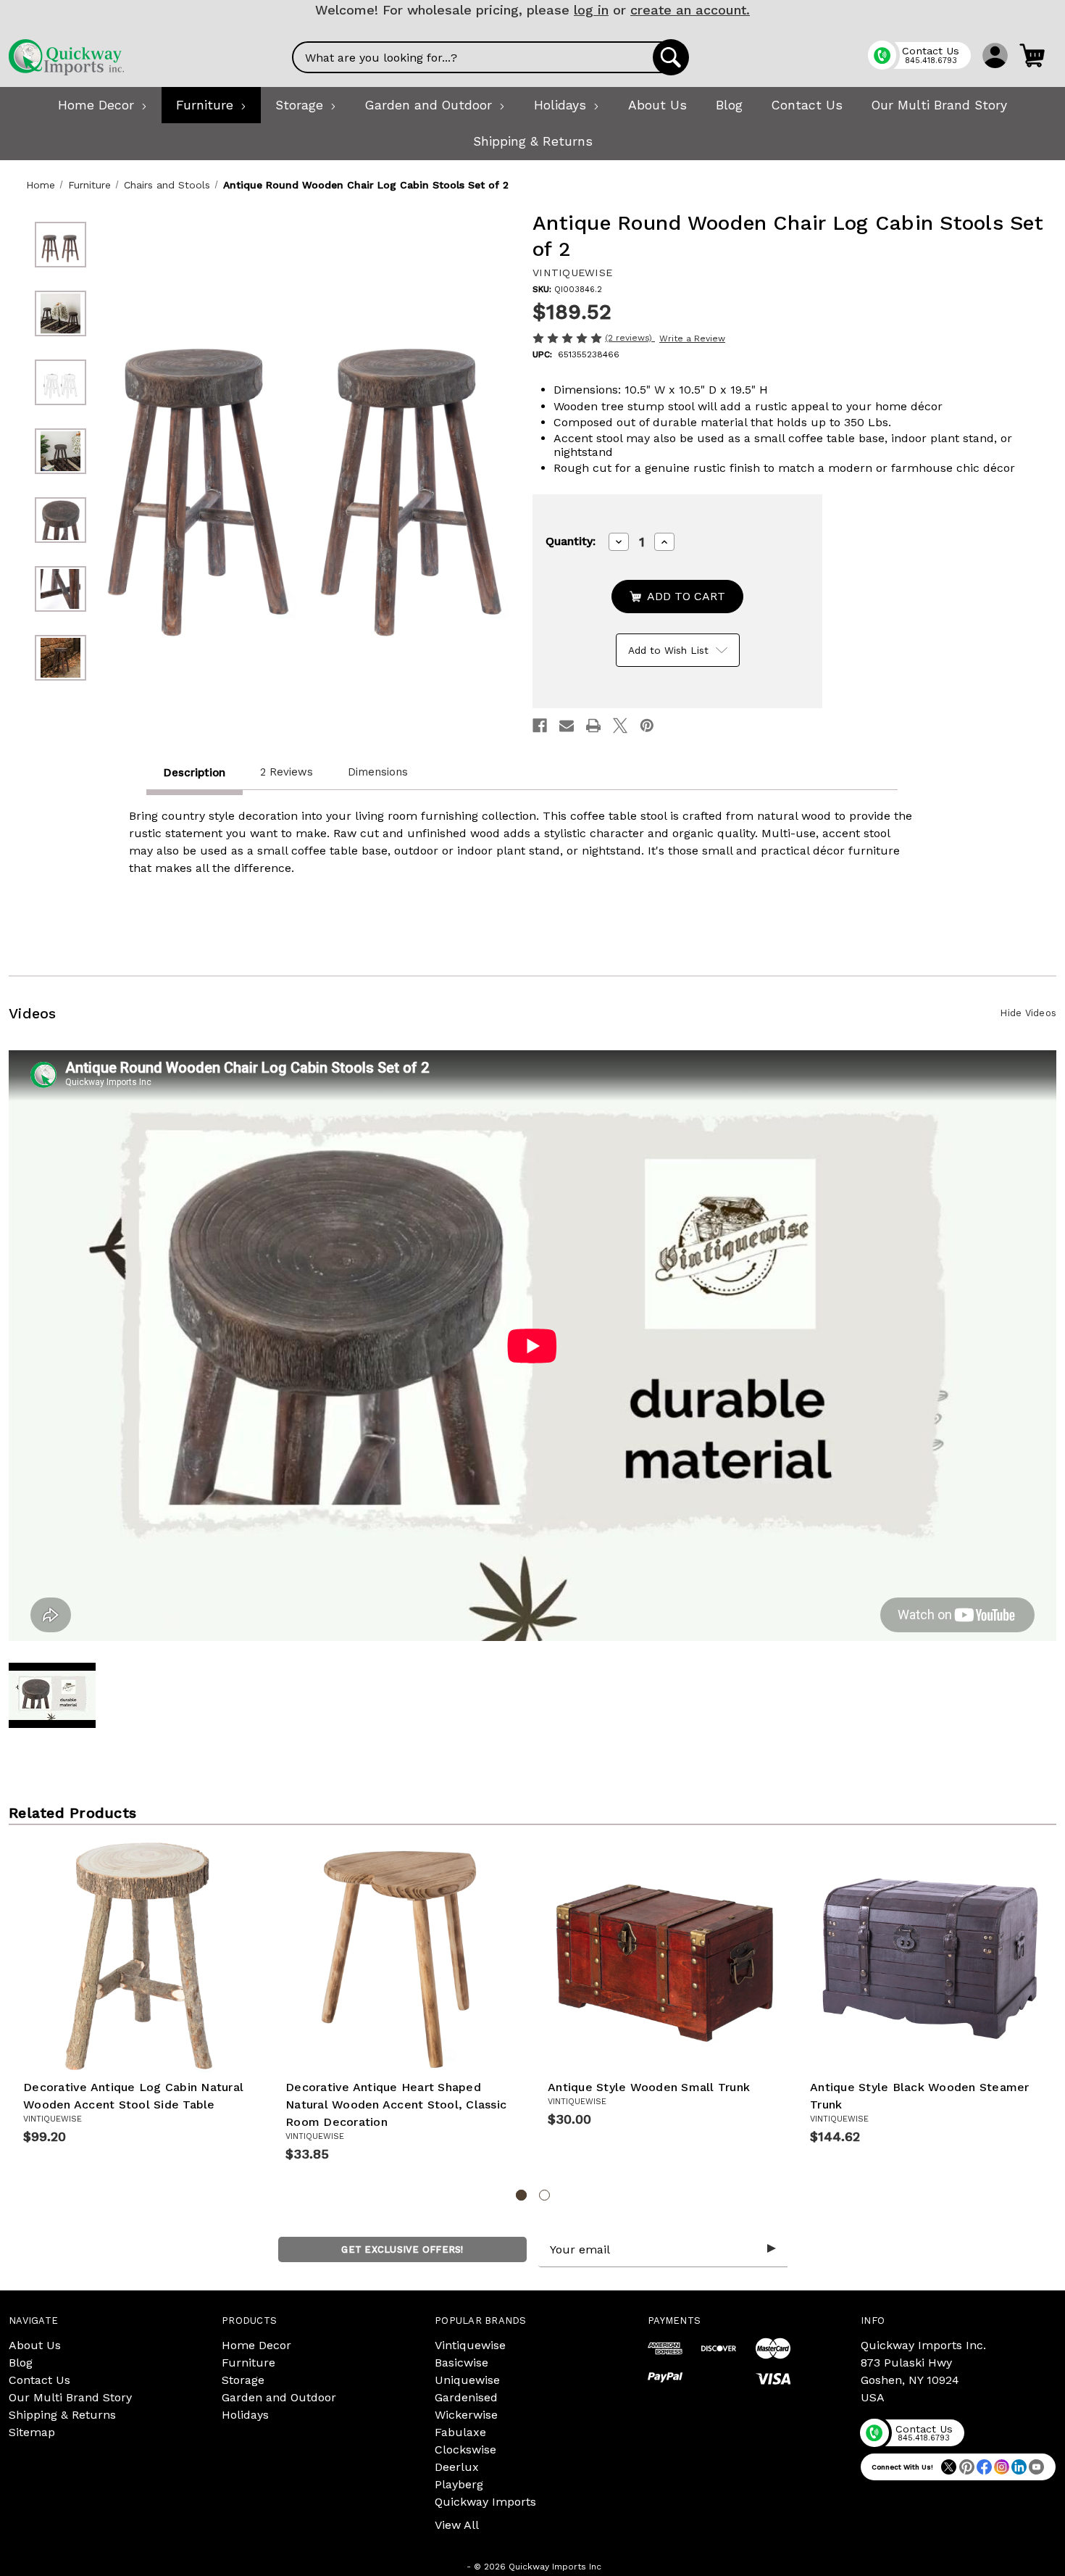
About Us (35, 2345)
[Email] (567, 726)
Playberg (459, 2484)
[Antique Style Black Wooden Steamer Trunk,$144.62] (927, 1956)
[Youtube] (1036, 2467)
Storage (243, 2380)
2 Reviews (287, 772)
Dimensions (378, 772)
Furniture (248, 2363)
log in (591, 10)
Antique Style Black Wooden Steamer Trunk (920, 2096)
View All (457, 2525)
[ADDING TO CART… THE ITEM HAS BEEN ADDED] (677, 597)
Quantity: (571, 541)
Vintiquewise (470, 2345)
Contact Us (39, 2380)
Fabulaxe (460, 2432)
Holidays (245, 2415)
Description (195, 773)
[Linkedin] (1019, 2467)
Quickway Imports (485, 2502)
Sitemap (32, 2432)
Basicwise (461, 2363)
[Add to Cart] (156, 2051)
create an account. (690, 10)
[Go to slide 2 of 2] (544, 2195)
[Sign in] (995, 55)
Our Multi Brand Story (70, 2397)
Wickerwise (466, 2415)
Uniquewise (467, 2380)
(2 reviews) (630, 338)
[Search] (671, 57)
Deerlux (457, 2467)
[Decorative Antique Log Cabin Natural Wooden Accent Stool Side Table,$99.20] (140, 1956)
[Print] (593, 726)
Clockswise (465, 2450)
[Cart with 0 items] (1032, 55)
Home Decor (256, 2345)
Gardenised (466, 2397)
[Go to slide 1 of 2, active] (521, 2195)
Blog (21, 2363)
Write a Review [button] (692, 338)
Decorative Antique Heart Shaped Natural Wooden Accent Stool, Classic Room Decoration (396, 2105)
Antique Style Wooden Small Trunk (649, 2087)
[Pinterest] (647, 726)
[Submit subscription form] (772, 2249)
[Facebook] (540, 726)
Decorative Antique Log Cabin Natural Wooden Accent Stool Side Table (133, 2096)
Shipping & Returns (62, 2415)
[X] (620, 726)
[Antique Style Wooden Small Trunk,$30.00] (664, 1956)
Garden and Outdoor (279, 2397)
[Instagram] (1002, 2467)
